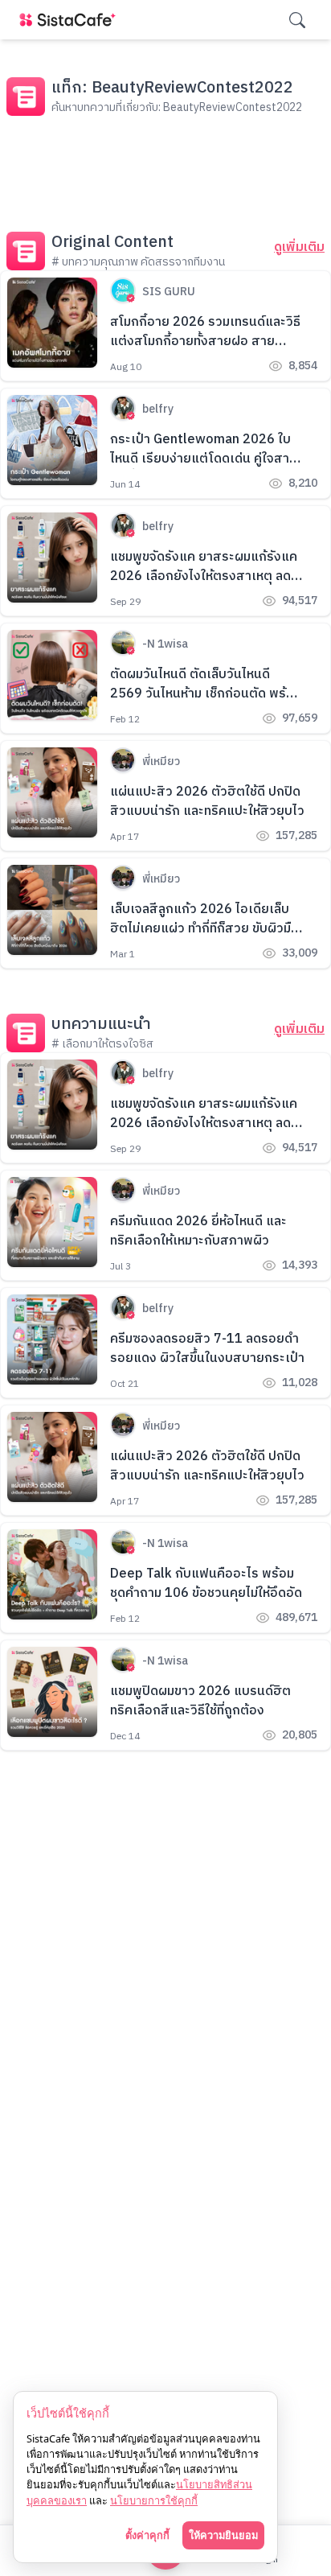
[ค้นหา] (297, 20)
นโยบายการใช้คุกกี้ (154, 2500)
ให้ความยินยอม (223, 2535)
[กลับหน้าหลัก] (71, 20)
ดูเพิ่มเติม (299, 248)
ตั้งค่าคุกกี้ (147, 2535)
